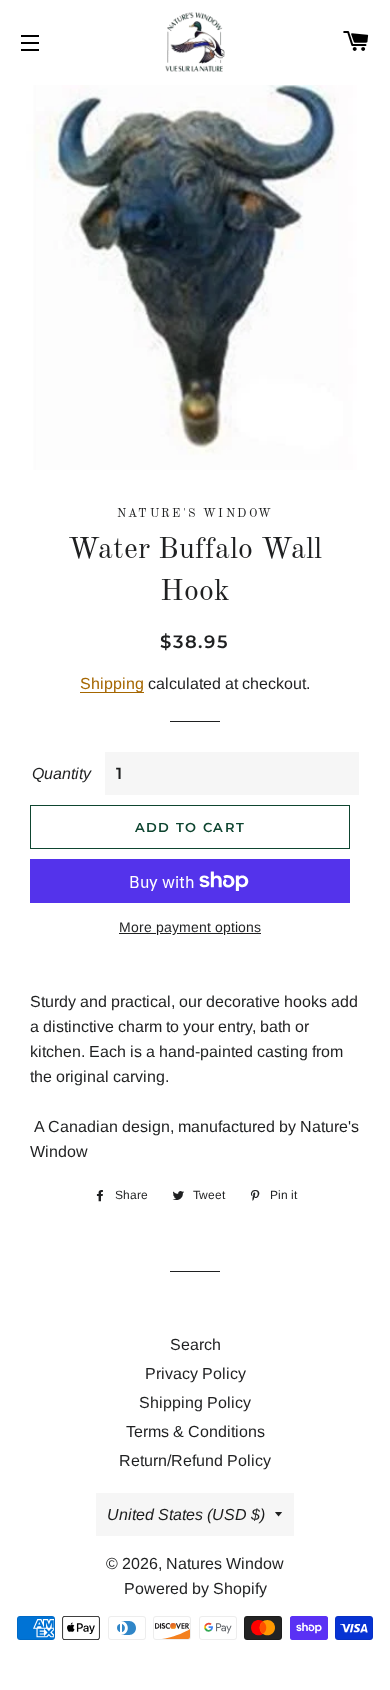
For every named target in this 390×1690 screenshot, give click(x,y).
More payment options (190, 927)
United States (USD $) (186, 1514)
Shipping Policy (195, 1402)
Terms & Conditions (195, 1431)
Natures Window (225, 1563)
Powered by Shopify (195, 1588)
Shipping (112, 683)
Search (195, 1344)
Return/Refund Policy (195, 1460)
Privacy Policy (195, 1373)
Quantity (61, 773)
